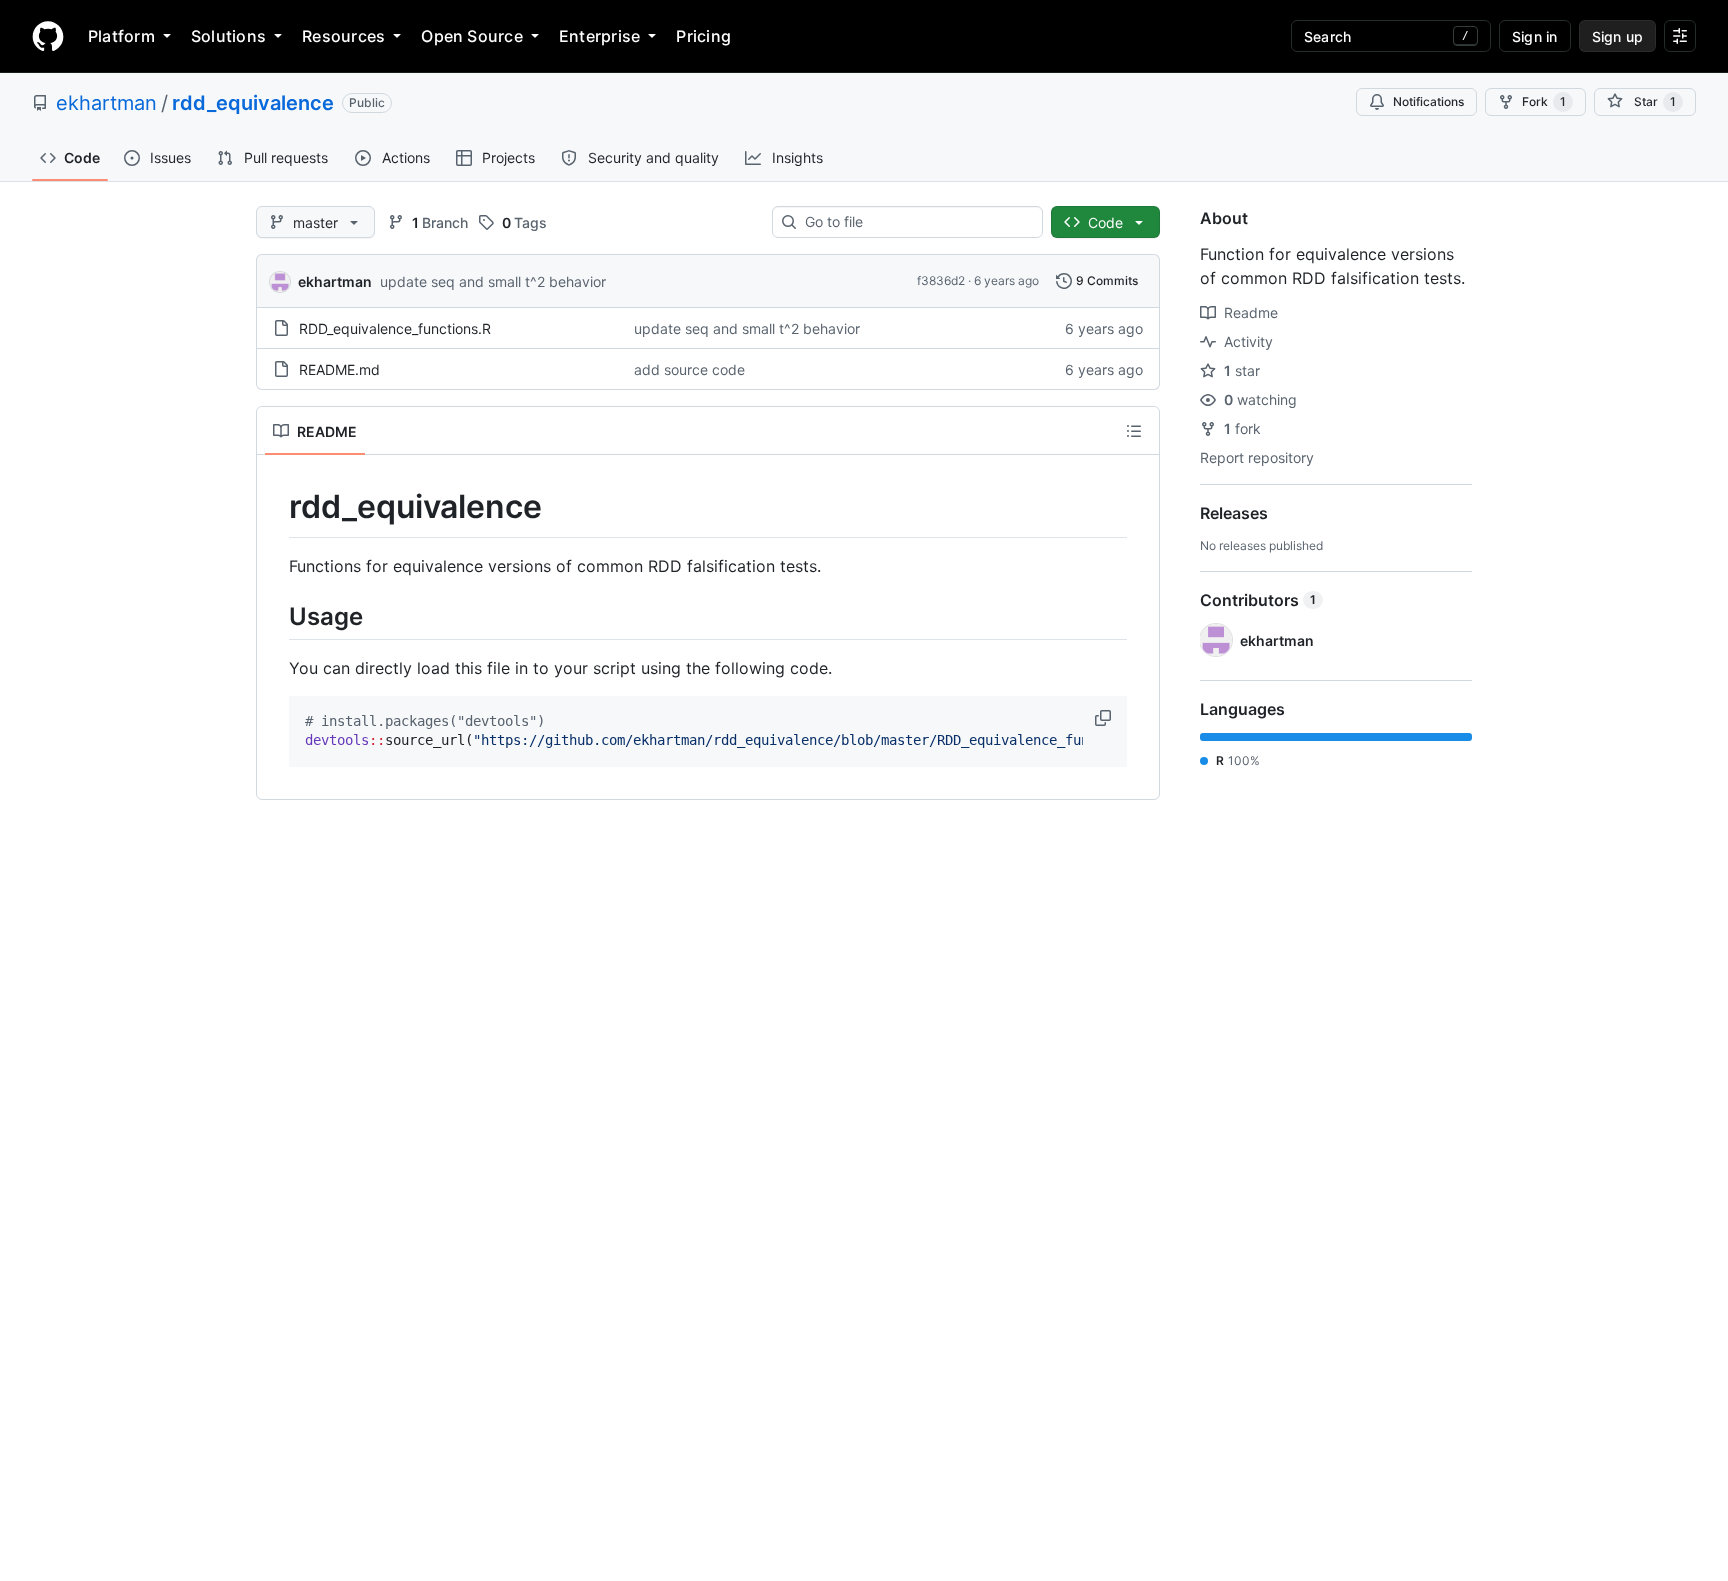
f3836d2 (941, 280)
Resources (343, 36)
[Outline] (1134, 431)
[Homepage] (48, 36)
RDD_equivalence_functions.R (395, 328)
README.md (339, 369)
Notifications (1428, 101)
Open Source (472, 36)
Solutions (228, 36)
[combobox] (915, 222)
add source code (689, 369)
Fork (1544, 101)
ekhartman (106, 103)
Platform (121, 36)
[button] (1105, 718)
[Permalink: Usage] (275, 616)
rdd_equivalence (253, 103)
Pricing (703, 36)
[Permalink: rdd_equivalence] (275, 507)
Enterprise (599, 36)
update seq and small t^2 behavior (493, 281)
